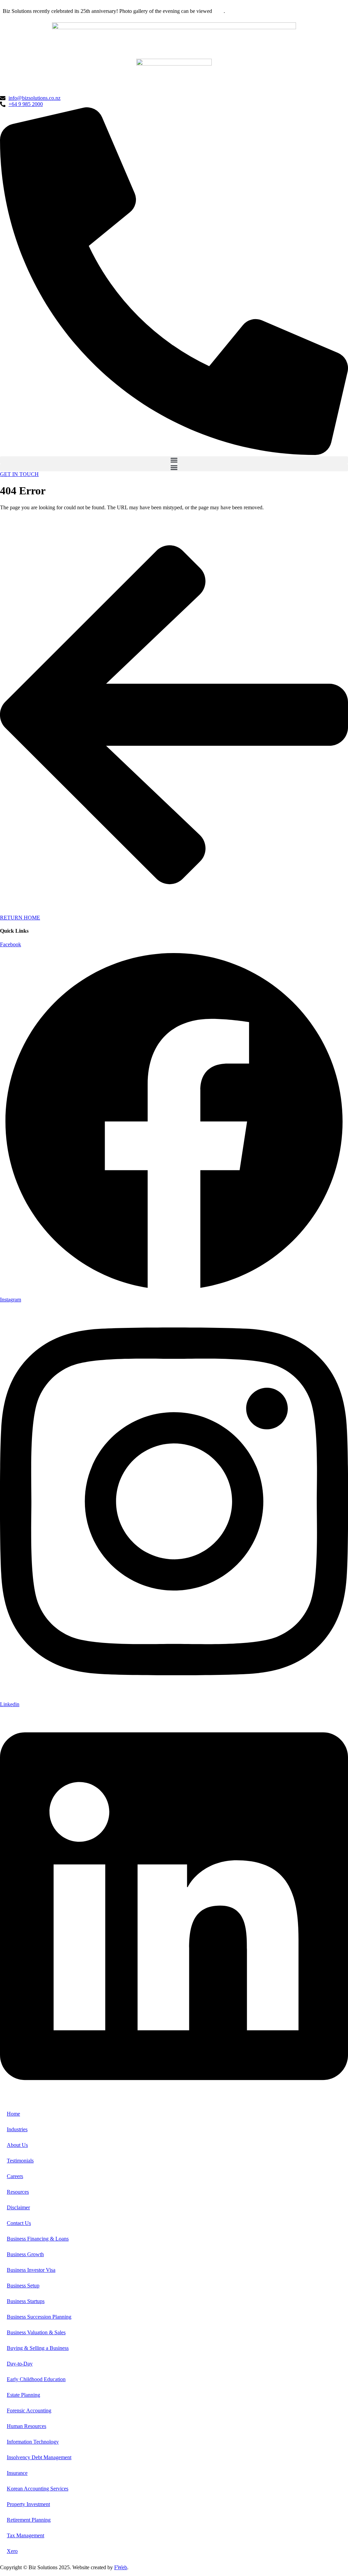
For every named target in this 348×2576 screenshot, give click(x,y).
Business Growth (25, 2254)
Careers (15, 2176)
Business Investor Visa (31, 2270)
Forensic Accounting (29, 2410)
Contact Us (19, 2223)
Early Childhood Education (36, 2379)
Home (13, 2114)
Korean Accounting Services (38, 2489)
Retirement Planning (29, 2520)
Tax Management (25, 2535)
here (219, 11)
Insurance (17, 2473)
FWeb (121, 2567)
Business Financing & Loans (38, 2239)
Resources (18, 2192)
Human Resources (27, 2426)
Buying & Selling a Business (38, 2348)
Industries (17, 2129)
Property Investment (28, 2504)
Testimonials (20, 2161)
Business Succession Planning (39, 2317)
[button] (174, 460)
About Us (17, 2145)
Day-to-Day (20, 2364)
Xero (12, 2551)
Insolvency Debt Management (39, 2457)
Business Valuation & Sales (36, 2332)
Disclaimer (18, 2207)
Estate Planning (23, 2395)
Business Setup (23, 2286)
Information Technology (33, 2442)
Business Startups (26, 2301)
